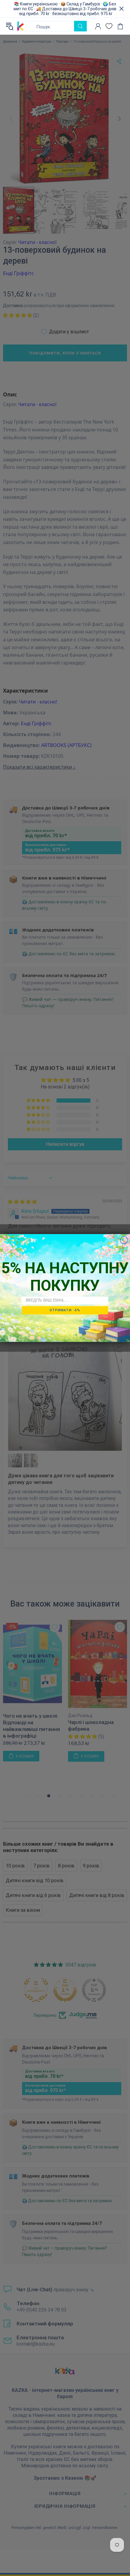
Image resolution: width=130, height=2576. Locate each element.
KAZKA (21, 26)
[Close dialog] (124, 1240)
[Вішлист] (109, 26)
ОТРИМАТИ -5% (65, 1310)
